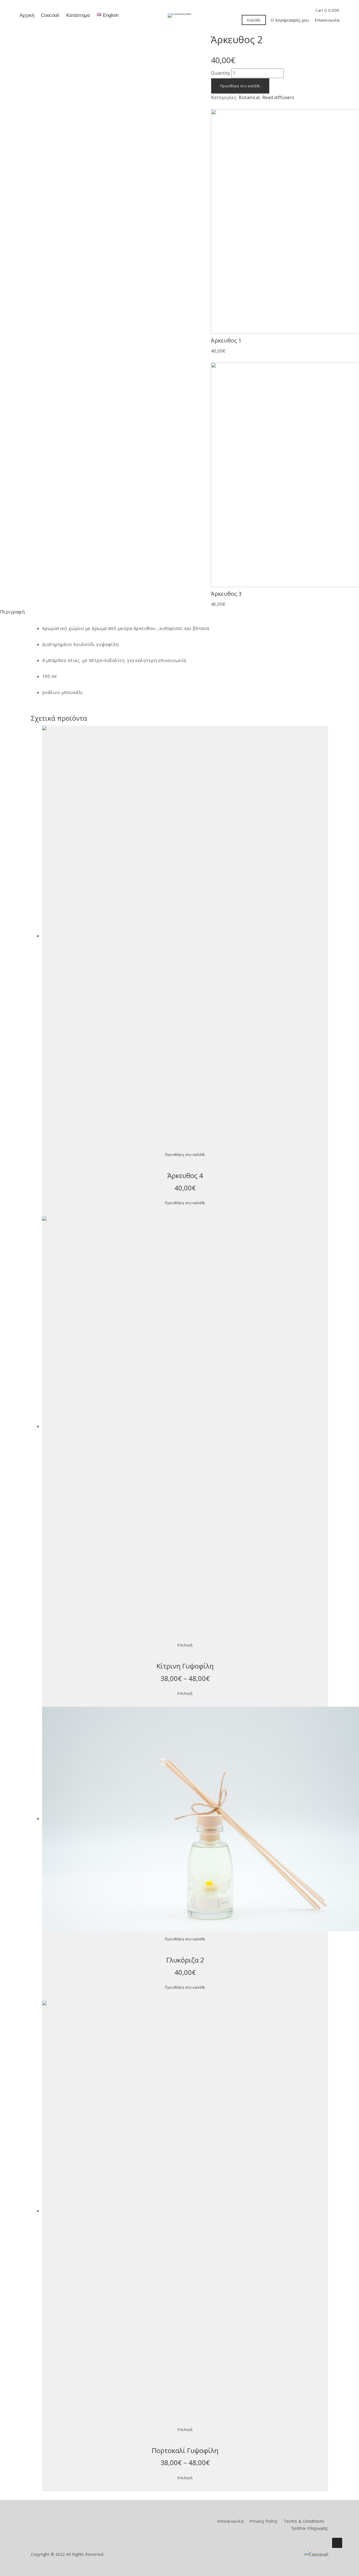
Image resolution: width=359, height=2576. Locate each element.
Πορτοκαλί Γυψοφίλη (185, 2450)
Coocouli (50, 15)
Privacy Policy (264, 2521)
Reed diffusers (278, 97)
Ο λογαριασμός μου (290, 20)
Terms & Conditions (304, 2521)
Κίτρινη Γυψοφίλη (185, 1666)
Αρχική (27, 15)
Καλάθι (254, 20)
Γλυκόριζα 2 (185, 1960)
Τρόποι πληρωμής (309, 2528)
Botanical (249, 97)
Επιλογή (185, 1645)
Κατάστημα (78, 15)
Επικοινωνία (327, 20)
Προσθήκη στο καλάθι (240, 86)
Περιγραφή (12, 612)
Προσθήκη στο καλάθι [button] (185, 1154)
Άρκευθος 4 (185, 1175)
